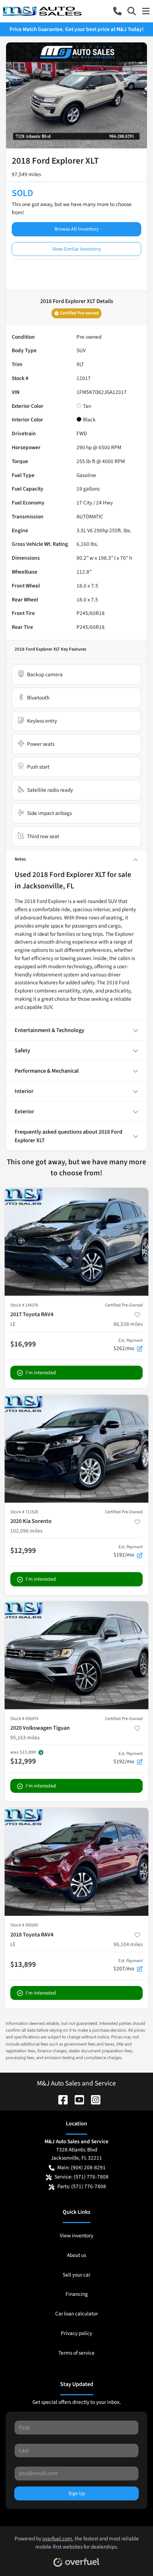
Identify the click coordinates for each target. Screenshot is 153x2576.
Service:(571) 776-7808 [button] (81, 2177)
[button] (117, 11)
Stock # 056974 (24, 1719)
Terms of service (76, 2353)
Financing (77, 2294)
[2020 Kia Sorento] (76, 1449)
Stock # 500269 (24, 1925)
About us (76, 2255)
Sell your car (76, 2275)
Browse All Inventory (77, 229)
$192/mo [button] (128, 1551)
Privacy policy (76, 2333)
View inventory (76, 2236)
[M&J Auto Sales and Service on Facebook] (60, 2099)
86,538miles (128, 1324)
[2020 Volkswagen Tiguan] (76, 1655)
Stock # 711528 (24, 1512)
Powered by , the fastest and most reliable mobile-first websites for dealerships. (77, 2543)
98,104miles (128, 1944)
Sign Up (77, 2493)
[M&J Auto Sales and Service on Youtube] (76, 2099)
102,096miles (26, 1531)
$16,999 (23, 1344)
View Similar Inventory (77, 249)
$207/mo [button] (128, 1965)
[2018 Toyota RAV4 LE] (76, 1862)
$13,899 (23, 1964)
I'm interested (41, 1373)
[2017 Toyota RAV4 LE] (76, 1242)
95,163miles (25, 1738)
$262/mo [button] (128, 1345)
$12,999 (23, 1550)
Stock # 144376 (24, 1305)
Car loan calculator (76, 2314)
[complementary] (132, 2555)
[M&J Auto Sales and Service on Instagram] (93, 2099)
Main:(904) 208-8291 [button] (81, 2167)
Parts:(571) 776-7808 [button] (82, 2186)
